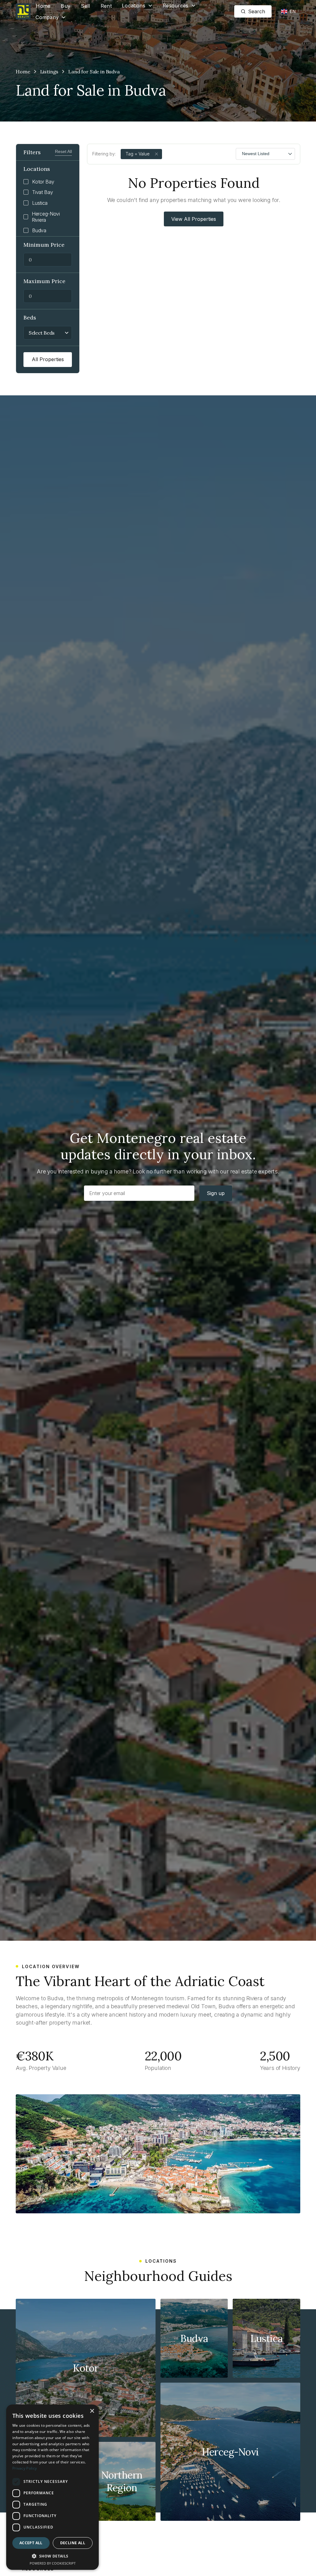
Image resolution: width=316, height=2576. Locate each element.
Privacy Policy (25, 2468)
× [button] (92, 2411)
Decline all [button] (73, 2543)
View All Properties (194, 219)
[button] (137, 6)
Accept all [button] (31, 2543)
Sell (85, 6)
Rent (106, 6)
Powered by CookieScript (53, 2563)
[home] (23, 11)
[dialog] (52, 2487)
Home (43, 6)
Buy (66, 6)
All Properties (48, 359)
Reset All (63, 151)
